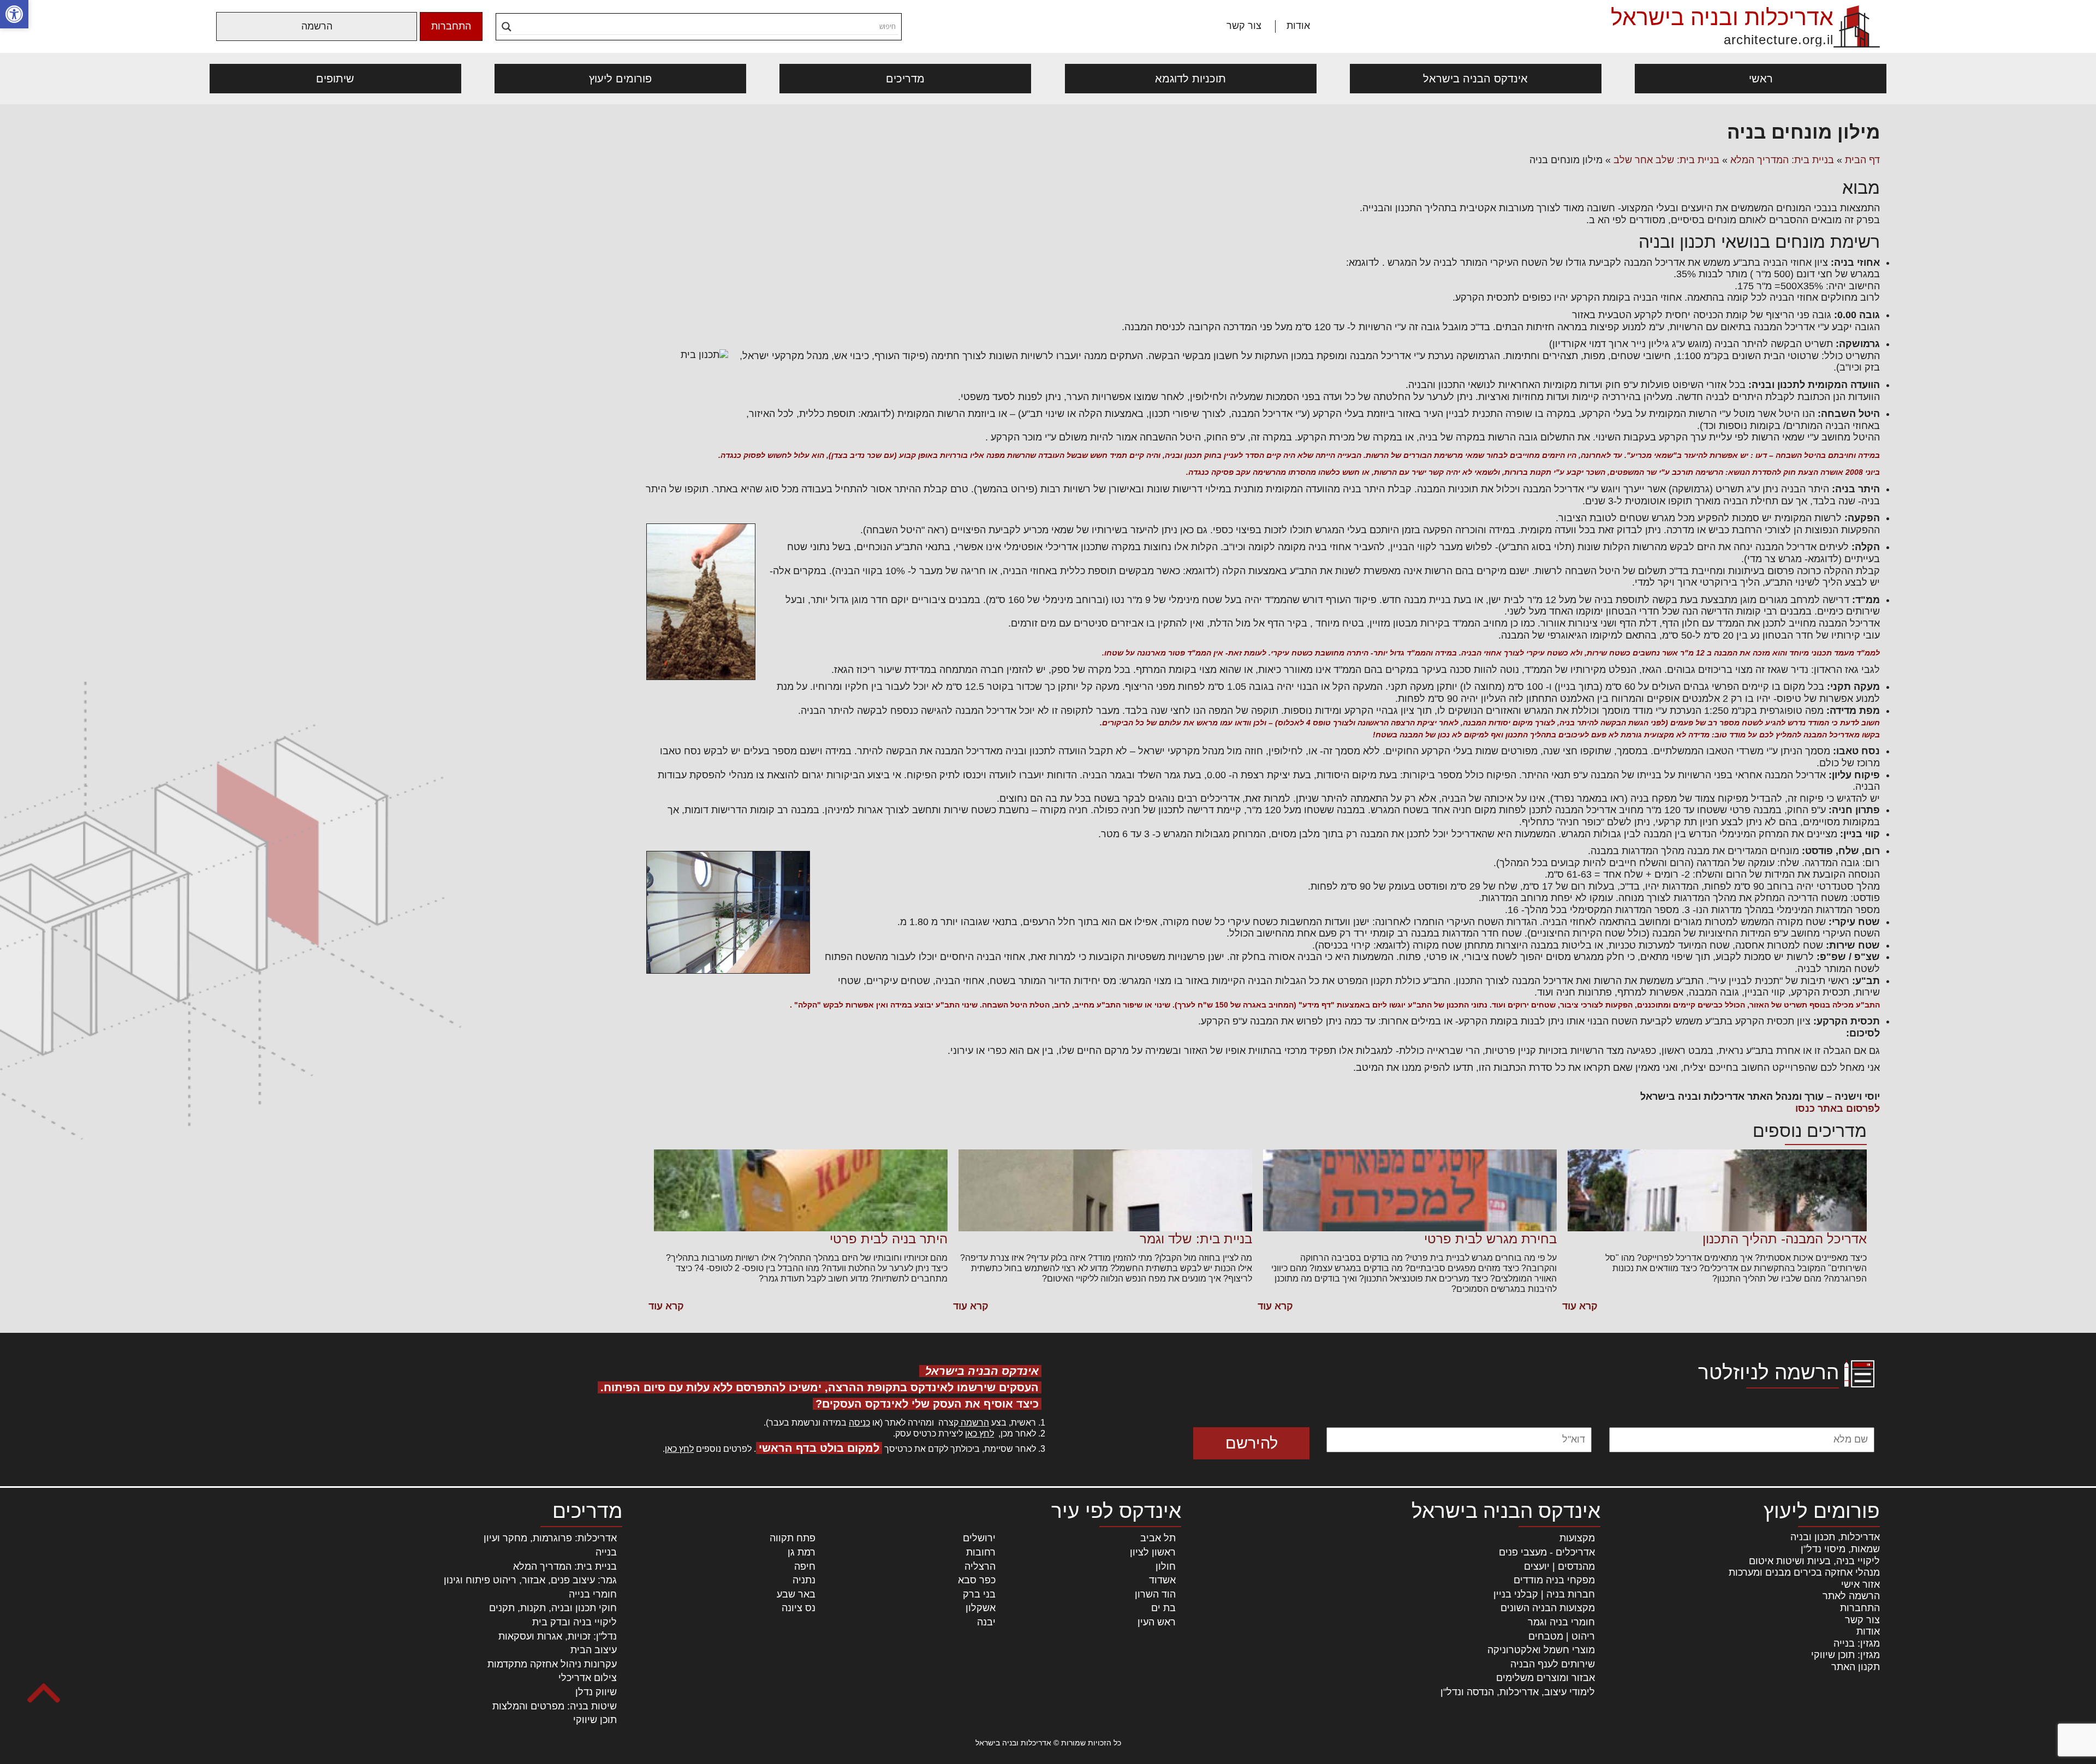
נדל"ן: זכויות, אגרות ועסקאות (558, 1636)
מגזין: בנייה (1857, 1643)
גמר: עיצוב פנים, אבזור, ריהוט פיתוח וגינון (530, 1580)
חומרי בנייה (593, 1594)
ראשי (1761, 79)
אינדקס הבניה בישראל (1475, 79)
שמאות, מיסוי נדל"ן (1840, 1549)
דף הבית (1862, 160)
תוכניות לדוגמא (1190, 79)
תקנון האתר (1856, 1667)
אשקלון (981, 1608)
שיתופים (335, 79)
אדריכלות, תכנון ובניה (1835, 1537)
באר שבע (796, 1594)
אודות (1298, 26)
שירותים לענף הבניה (1553, 1664)
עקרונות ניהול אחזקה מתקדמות (552, 1664)
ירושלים (979, 1538)
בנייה (606, 1552)
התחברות (451, 26)
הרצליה (980, 1566)
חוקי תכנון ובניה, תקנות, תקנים (553, 1608)
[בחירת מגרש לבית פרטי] (1410, 1190)
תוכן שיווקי (595, 1720)
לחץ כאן (979, 1434)
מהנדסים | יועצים (1559, 1566)
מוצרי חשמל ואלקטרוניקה (1541, 1650)
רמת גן (802, 1552)
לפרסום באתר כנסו (1838, 1109)
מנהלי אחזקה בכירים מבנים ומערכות (1804, 1572)
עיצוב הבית (594, 1650)
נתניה (804, 1580)
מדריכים (905, 79)
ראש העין (1157, 1622)
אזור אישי (1860, 1584)
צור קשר (1244, 26)
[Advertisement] (419, 202)
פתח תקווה (793, 1538)
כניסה (859, 1423)
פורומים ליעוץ (620, 79)
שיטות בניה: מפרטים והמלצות (555, 1706)
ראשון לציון (1153, 1552)
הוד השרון (1155, 1594)
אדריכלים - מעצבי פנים (1547, 1552)
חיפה (805, 1566)
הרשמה (317, 26)
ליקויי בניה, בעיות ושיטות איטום (1814, 1561)
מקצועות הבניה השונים (1548, 1608)
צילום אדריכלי (588, 1678)
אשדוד (1162, 1580)
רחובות (981, 1552)
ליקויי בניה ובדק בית (574, 1622)
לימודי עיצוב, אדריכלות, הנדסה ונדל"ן (1518, 1692)
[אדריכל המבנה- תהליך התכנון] (1717, 1190)
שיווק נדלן (596, 1692)
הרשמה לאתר (1851, 1596)
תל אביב (1158, 1538)
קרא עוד (1580, 1306)
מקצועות (1577, 1538)
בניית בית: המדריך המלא (1782, 160)
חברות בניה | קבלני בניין (1544, 1594)
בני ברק (979, 1594)
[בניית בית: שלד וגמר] (1105, 1190)
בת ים (1163, 1608)
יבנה (986, 1622)
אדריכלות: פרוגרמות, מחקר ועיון (550, 1538)
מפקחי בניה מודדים (1554, 1580)
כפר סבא (977, 1580)
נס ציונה (799, 1608)
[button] (14, 14)
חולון (1166, 1566)
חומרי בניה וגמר (1561, 1622)
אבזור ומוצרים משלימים (1546, 1678)
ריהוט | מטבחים (1562, 1636)
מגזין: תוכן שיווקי (1845, 1655)
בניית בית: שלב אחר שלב (1666, 160)
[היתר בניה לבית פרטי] (801, 1190)
